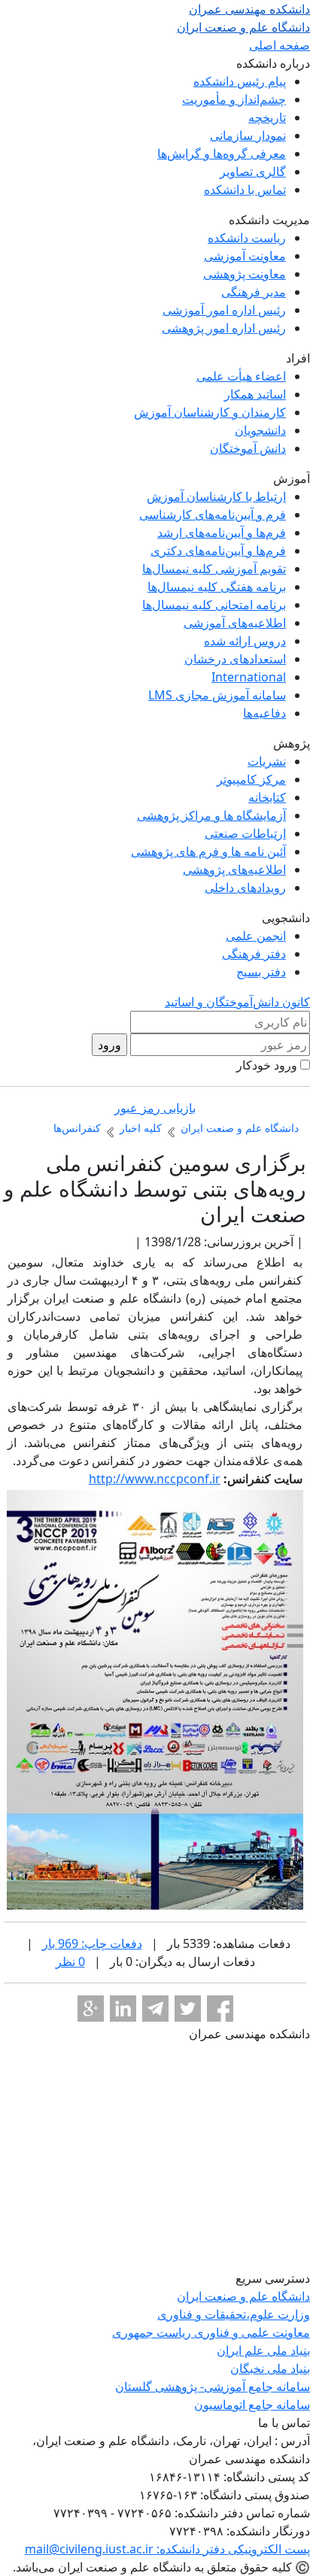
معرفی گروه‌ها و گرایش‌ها (222, 153)
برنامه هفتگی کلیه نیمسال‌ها (217, 587)
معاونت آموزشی (245, 256)
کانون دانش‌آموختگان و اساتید (237, 1002)
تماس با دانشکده (245, 190)
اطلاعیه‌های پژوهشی (234, 869)
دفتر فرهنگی (254, 954)
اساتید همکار (255, 394)
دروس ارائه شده (245, 641)
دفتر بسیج (261, 972)
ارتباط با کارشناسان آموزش (216, 496)
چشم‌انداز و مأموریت (234, 99)
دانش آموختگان (248, 448)
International (249, 677)
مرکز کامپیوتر (251, 779)
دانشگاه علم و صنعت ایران (243, 2296)
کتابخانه (267, 797)
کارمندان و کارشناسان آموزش (210, 412)
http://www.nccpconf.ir (155, 1479)
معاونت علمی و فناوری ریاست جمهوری (211, 2332)
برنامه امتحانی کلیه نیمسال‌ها (214, 605)
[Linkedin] (123, 2009)
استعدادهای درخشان (235, 659)
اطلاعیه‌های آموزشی (235, 623)
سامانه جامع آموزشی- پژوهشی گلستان (213, 2386)
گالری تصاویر (253, 171)
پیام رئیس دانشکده (240, 81)
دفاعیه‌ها (264, 713)
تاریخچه (267, 117)
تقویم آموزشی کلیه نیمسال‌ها (214, 569)
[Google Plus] (91, 2009)
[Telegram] (155, 2009)
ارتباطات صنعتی (245, 833)
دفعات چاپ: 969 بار (92, 1943)
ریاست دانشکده (247, 238)
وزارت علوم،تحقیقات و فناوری (234, 2314)
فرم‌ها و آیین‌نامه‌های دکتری (218, 551)
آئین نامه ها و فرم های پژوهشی (208, 851)
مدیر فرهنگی (254, 292)
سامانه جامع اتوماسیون (252, 2405)
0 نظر (70, 1962)
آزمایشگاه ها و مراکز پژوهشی (211, 815)
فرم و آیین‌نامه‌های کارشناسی (213, 514)
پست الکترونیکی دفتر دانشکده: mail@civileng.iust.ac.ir (167, 2549)
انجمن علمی (256, 936)
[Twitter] (188, 2009)
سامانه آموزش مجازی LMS (217, 695)
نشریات (267, 761)
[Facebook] (220, 2009)
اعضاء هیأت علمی (241, 376)
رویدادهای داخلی (245, 887)
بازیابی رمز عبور (155, 1108)
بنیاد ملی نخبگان (270, 2368)
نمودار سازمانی (248, 135)
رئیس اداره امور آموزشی (224, 310)
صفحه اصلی (280, 45)
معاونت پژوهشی (245, 274)
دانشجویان (260, 430)
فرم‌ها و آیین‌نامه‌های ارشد (222, 532)
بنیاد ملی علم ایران (263, 2350)
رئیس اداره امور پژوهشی (224, 328)
